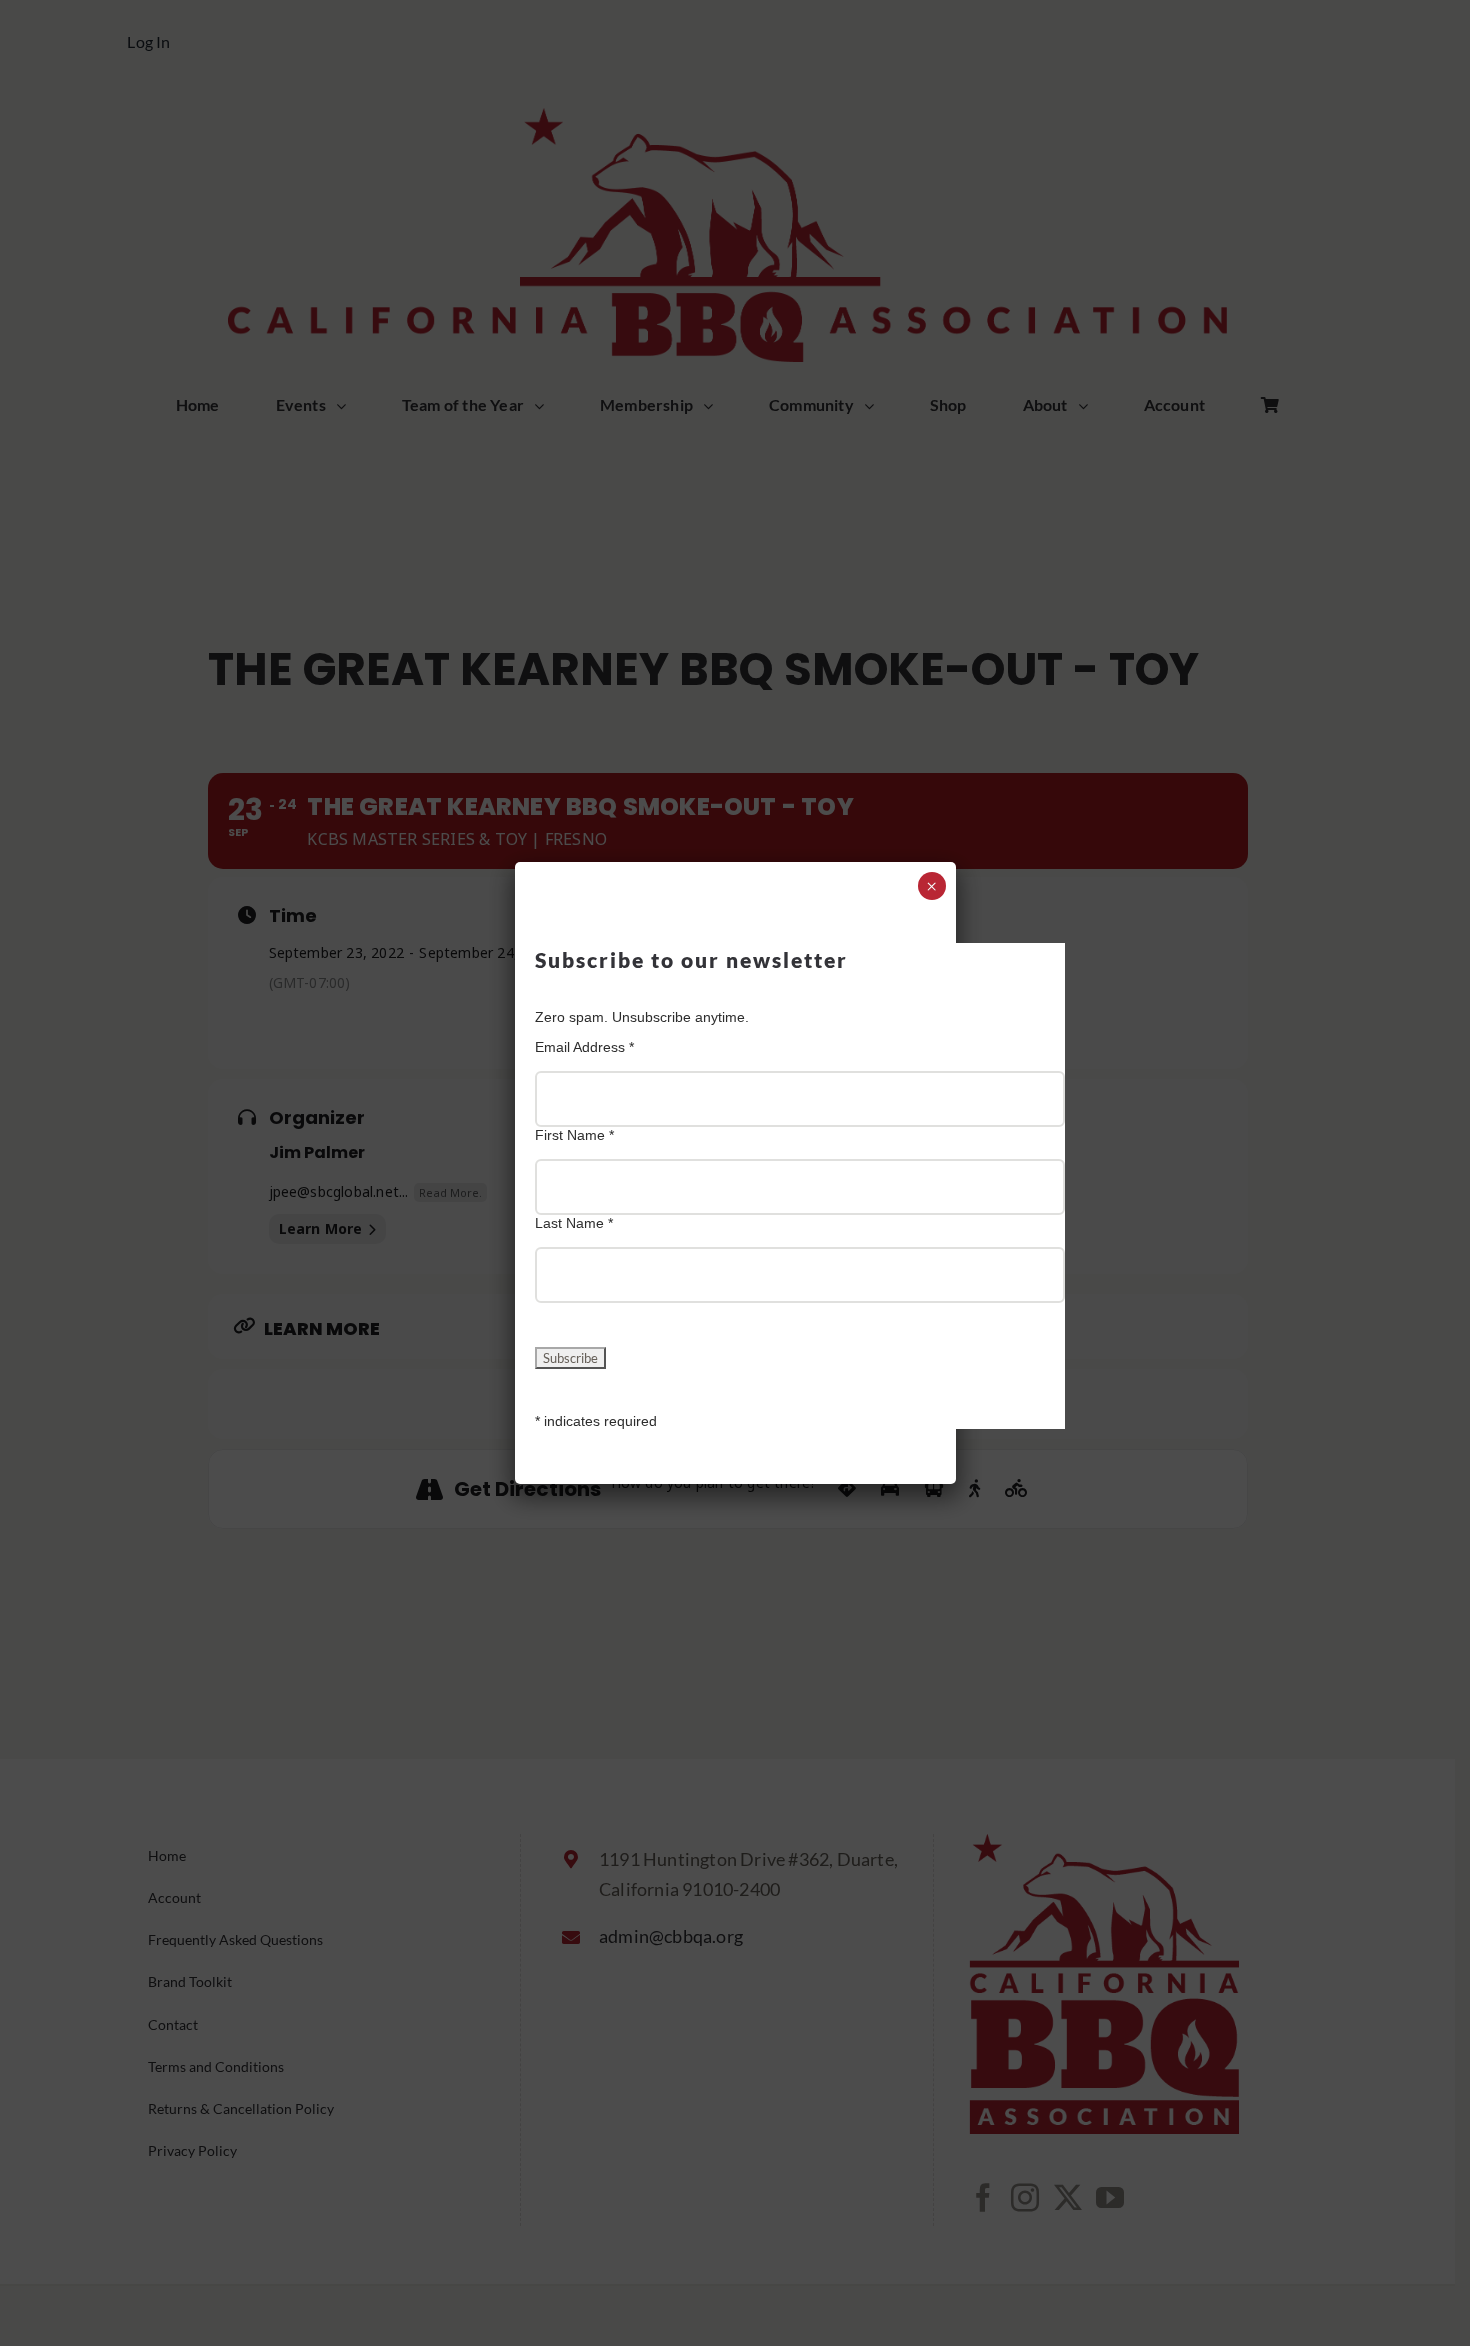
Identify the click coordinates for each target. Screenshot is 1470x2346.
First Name (574, 1135)
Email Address (584, 1047)
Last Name (574, 1223)
